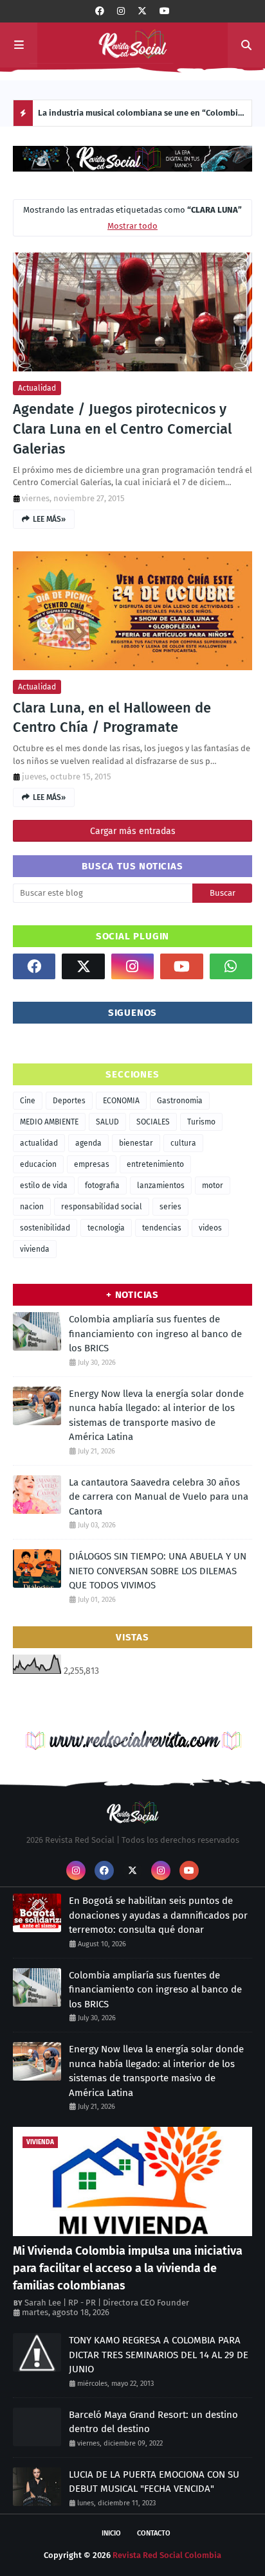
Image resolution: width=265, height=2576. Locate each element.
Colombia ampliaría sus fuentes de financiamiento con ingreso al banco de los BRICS (155, 1334)
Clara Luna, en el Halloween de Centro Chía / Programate (112, 718)
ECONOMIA (121, 1101)
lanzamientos (161, 1186)
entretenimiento (155, 1164)
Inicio (111, 2533)
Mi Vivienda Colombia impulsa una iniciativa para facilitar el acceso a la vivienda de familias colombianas (128, 2268)
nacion (32, 1207)
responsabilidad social (102, 1207)
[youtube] (165, 11)
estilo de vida (44, 1186)
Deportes (69, 1101)
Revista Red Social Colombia (167, 2555)
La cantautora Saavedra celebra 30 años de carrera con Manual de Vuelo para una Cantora (159, 1497)
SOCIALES (153, 1122)
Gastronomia (180, 1101)
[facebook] (100, 11)
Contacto (154, 2533)
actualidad (37, 388)
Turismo (201, 1122)
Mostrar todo (132, 226)
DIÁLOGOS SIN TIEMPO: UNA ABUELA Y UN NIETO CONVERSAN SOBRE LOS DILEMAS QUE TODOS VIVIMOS (158, 1571)
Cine (28, 1101)
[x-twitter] (142, 11)
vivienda (35, 1249)
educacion (38, 1164)
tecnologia (106, 1228)
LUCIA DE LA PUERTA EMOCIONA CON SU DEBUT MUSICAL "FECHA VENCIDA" (154, 2482)
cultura (183, 1143)
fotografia (102, 1186)
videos (210, 1228)
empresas (92, 1164)
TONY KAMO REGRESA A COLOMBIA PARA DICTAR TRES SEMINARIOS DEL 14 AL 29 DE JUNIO (159, 2355)
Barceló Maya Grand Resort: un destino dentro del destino (153, 2422)
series (170, 1207)
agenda (88, 1143)
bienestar (136, 1143)
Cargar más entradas (133, 831)
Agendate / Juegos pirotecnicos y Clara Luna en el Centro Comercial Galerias (122, 429)
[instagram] (121, 11)
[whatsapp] (231, 966)
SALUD (107, 1122)
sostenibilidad (45, 1228)
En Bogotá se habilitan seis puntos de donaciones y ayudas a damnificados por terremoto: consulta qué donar (158, 1915)
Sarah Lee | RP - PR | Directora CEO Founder (107, 2303)
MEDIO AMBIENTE (49, 1122)
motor (213, 1186)
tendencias (162, 1228)
